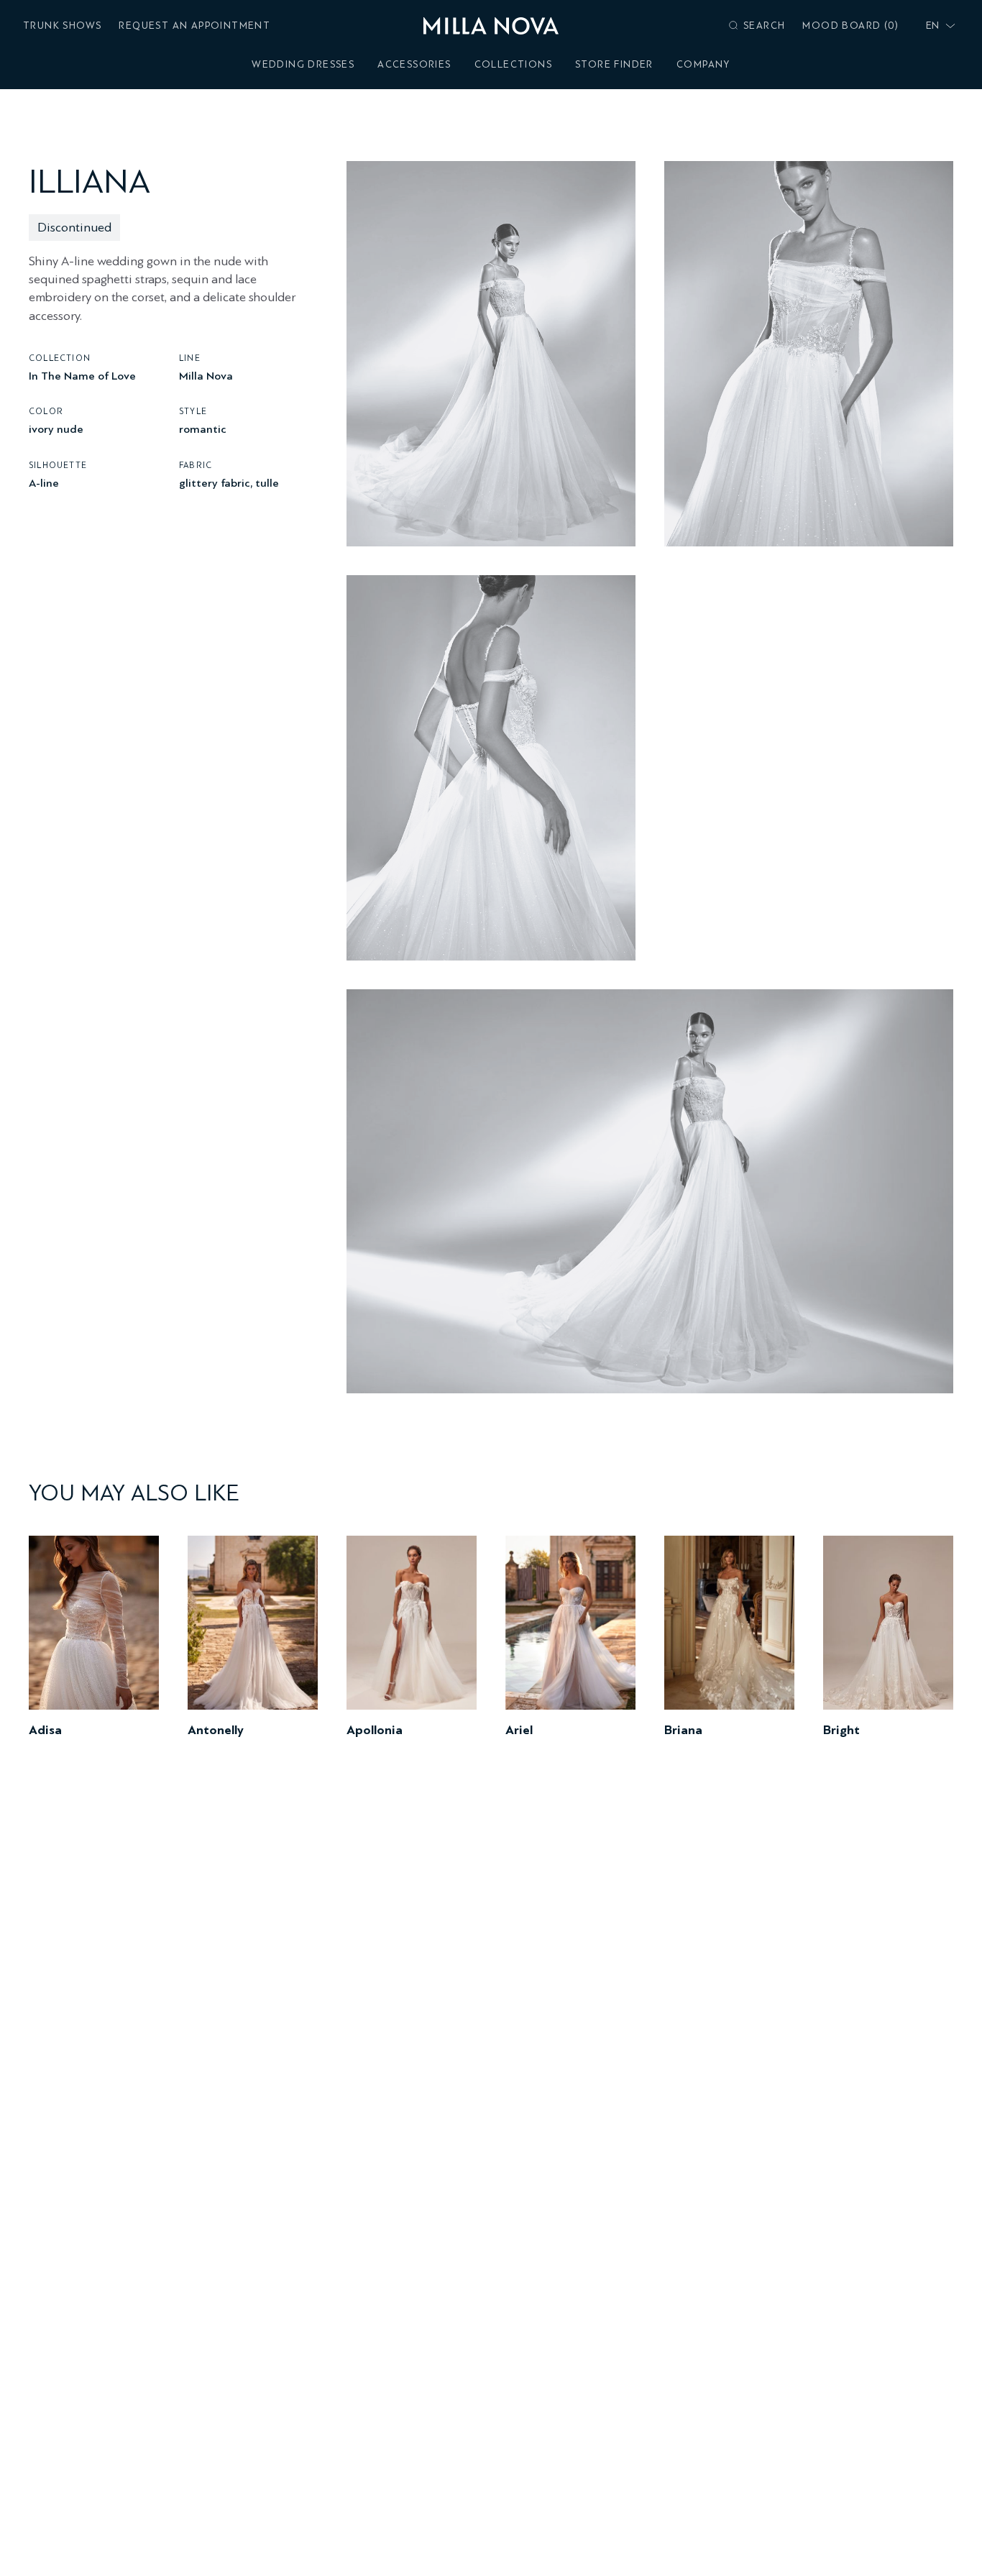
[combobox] (937, 26)
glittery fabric (215, 482)
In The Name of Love (82, 375)
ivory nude (56, 429)
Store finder (614, 64)
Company (703, 64)
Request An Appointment (194, 26)
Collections (513, 64)
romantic (203, 429)
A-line (44, 482)
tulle (267, 482)
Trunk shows (62, 26)
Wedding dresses (303, 64)
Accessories (414, 64)
